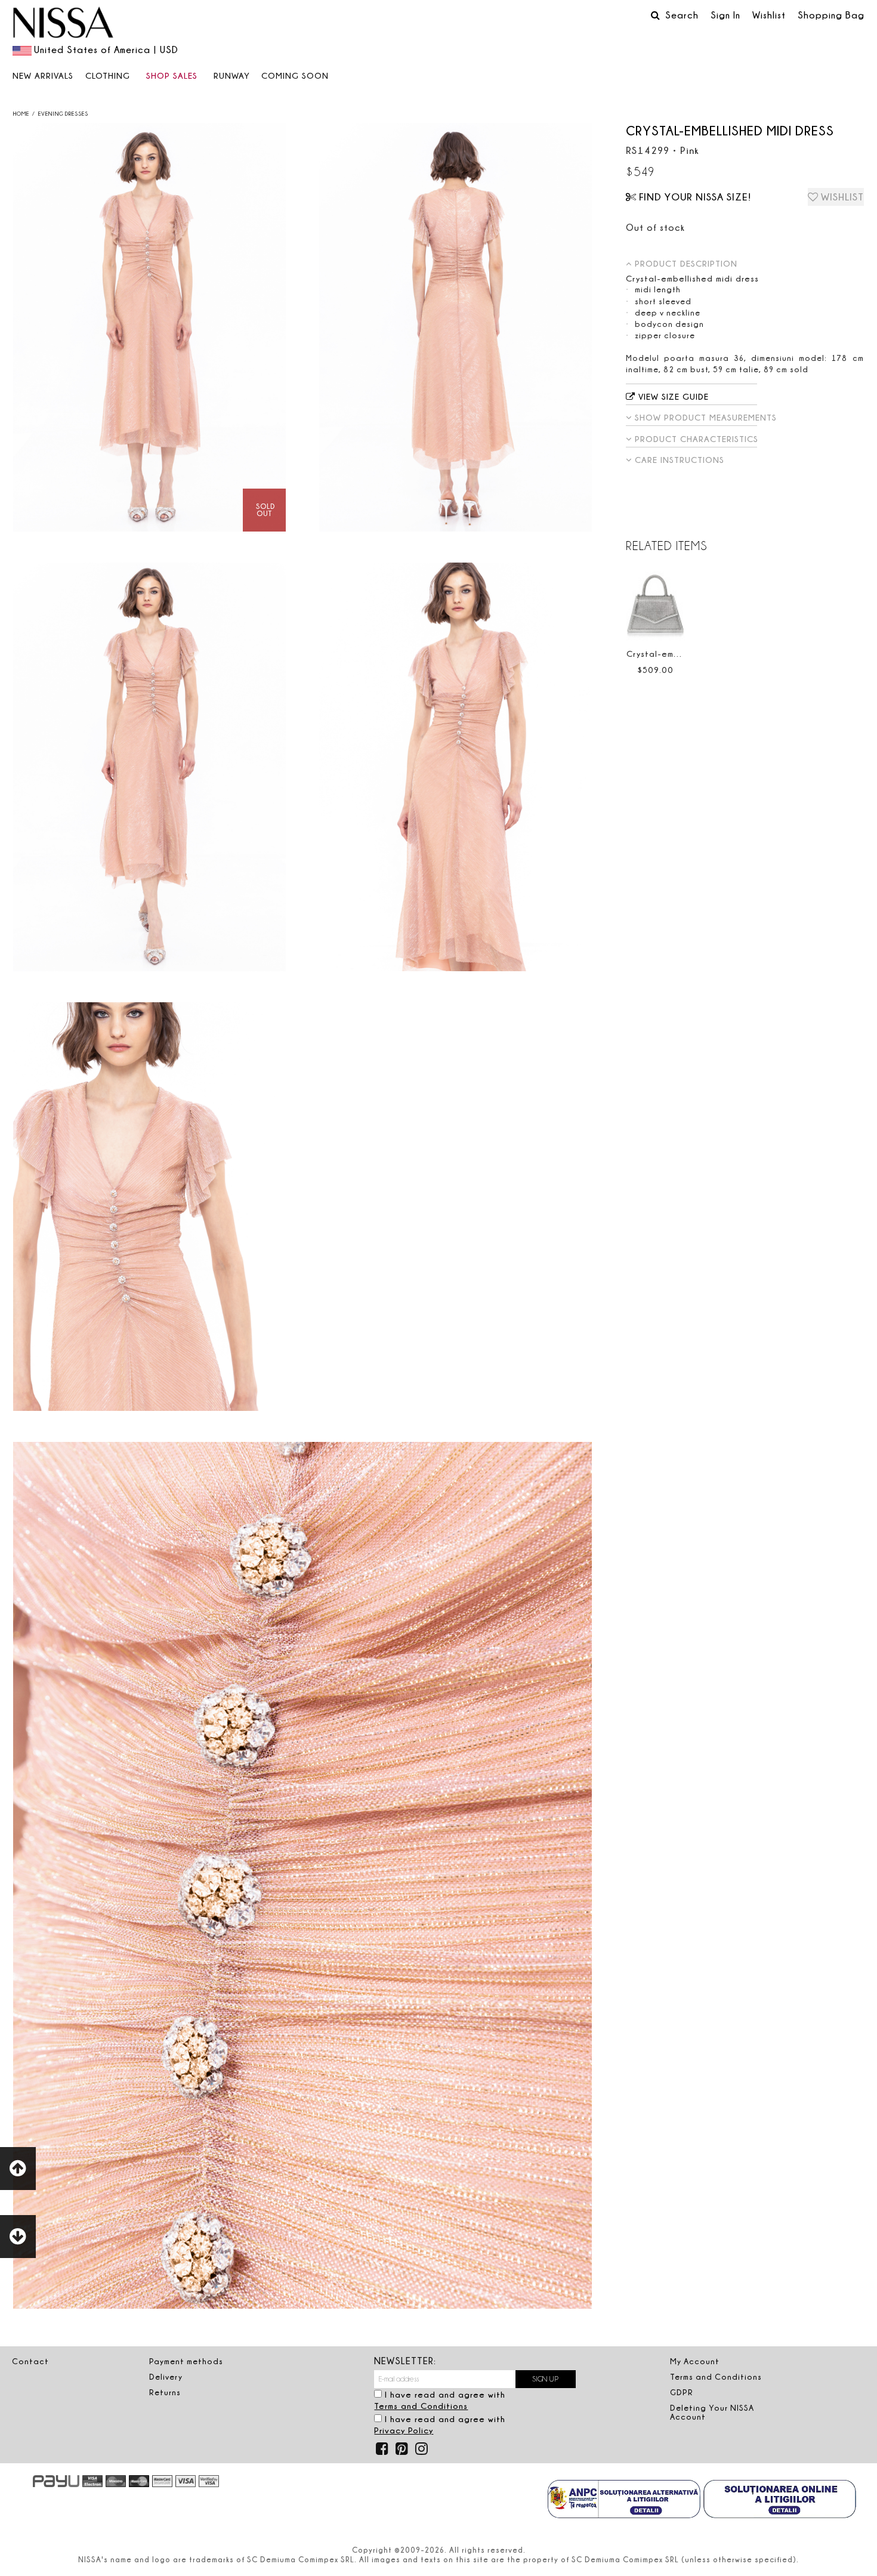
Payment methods (186, 2361)
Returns (165, 2392)
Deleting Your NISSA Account (712, 2412)
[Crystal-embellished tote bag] (656, 603)
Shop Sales (172, 75)
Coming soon (295, 75)
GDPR (682, 2392)
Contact (30, 2361)
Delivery (166, 2377)
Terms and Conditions (421, 2406)
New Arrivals (43, 75)
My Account (695, 2361)
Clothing (108, 75)
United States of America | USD (106, 50)
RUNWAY (232, 75)
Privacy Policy (404, 2430)
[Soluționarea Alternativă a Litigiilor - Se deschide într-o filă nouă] (624, 2500)
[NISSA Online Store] (63, 24)
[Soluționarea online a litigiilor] (780, 2500)
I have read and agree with (440, 2400)
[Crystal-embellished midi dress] (149, 327)
